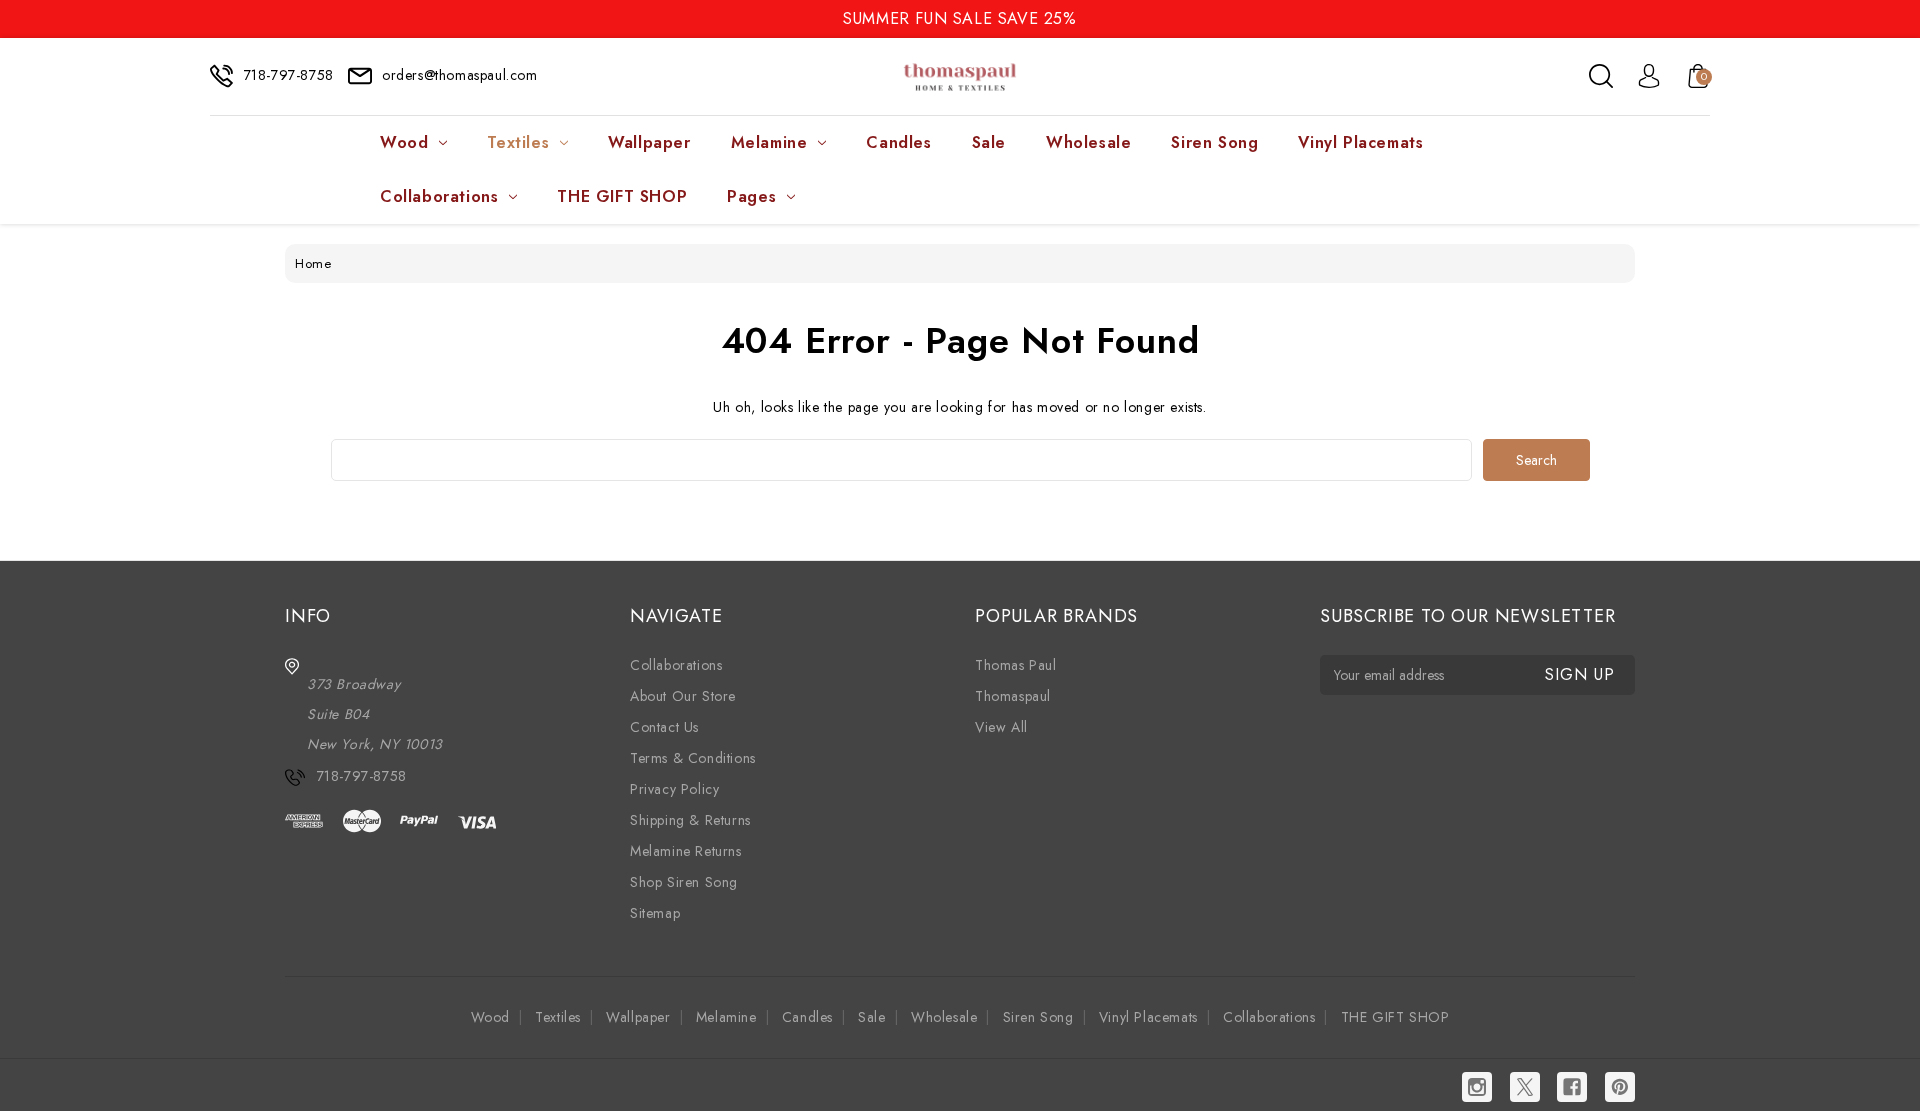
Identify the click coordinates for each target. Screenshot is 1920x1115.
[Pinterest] (1620, 1087)
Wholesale (1088, 142)
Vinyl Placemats (1360, 142)
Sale (989, 142)
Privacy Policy (674, 789)
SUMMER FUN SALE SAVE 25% (959, 18)
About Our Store (683, 696)
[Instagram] (1477, 1087)
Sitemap (655, 913)
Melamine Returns (686, 851)
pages (751, 196)
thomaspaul (1013, 696)
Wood (404, 142)
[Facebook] (1572, 1087)
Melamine (769, 142)
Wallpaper (649, 142)
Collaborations (439, 196)
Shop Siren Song (684, 882)
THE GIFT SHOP (622, 196)
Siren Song (1214, 142)
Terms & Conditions (693, 758)
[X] (1525, 1087)
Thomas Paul (1016, 665)
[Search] (1601, 76)
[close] (1904, 17)
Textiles (518, 142)
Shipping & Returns (690, 820)
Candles (898, 142)
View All (1001, 727)
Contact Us (664, 727)
